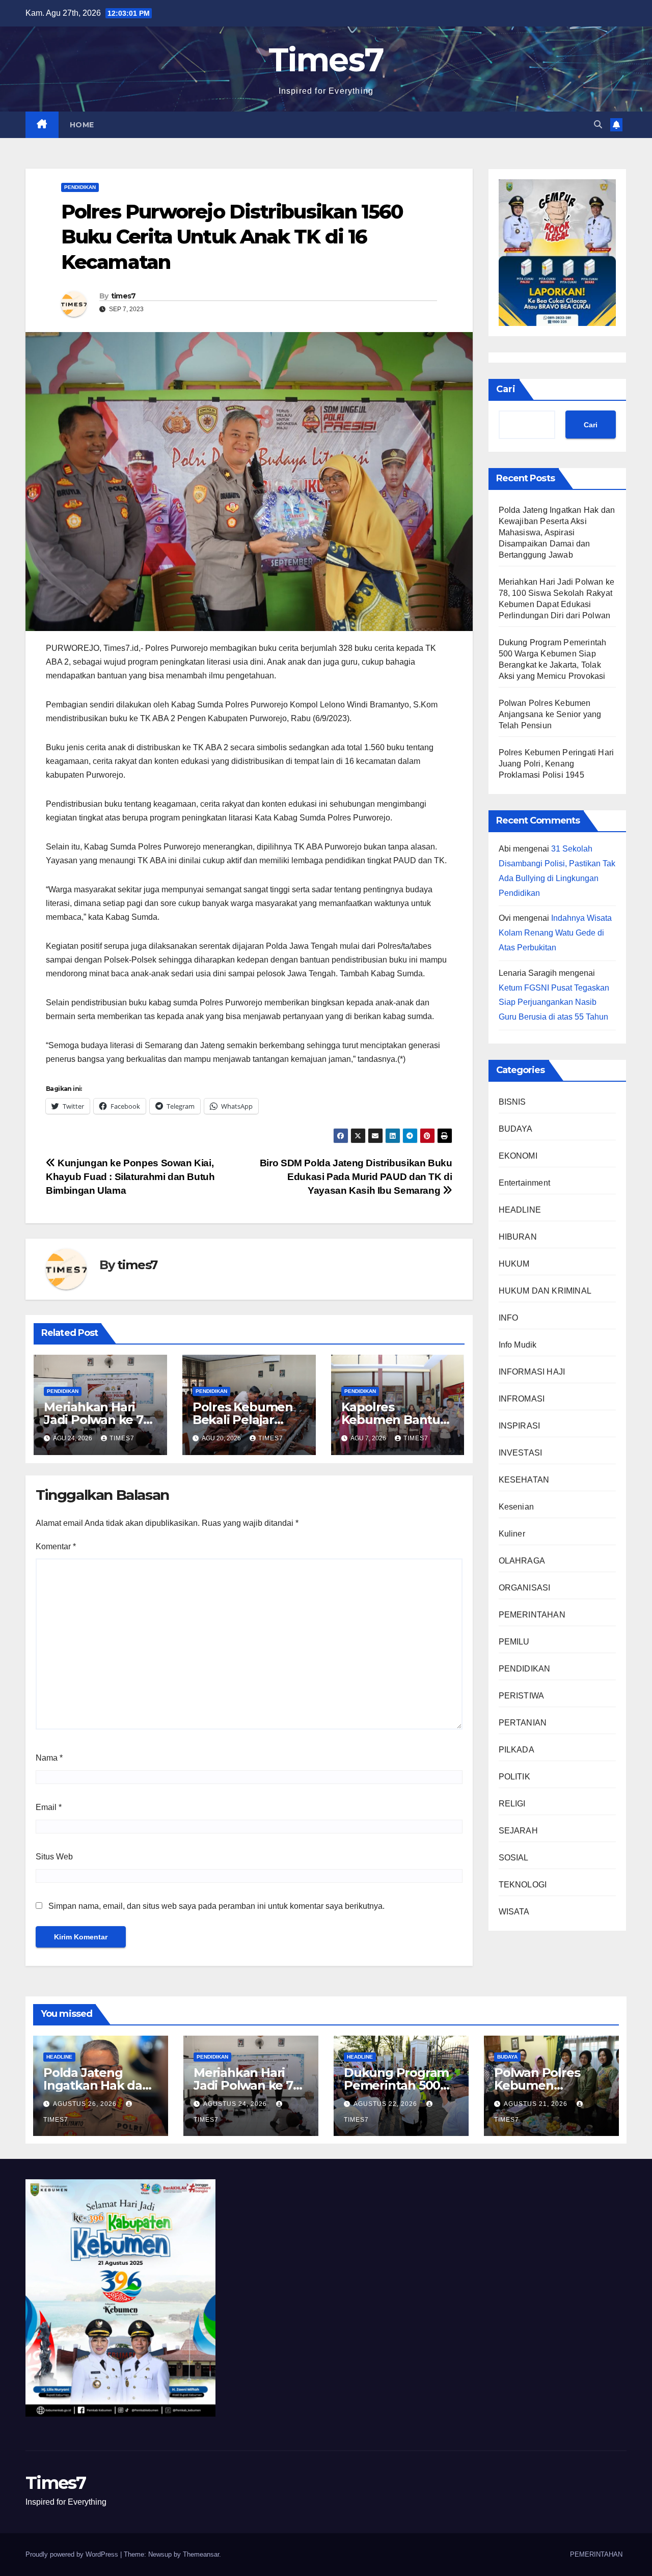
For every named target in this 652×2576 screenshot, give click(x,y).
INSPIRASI (520, 1426)
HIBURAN (518, 1237)
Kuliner (512, 1534)
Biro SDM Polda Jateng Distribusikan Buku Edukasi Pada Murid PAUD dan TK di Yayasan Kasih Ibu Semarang (356, 1177)
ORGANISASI (525, 1588)
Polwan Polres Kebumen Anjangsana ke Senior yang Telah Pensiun (550, 714)
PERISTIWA (522, 1696)
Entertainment (525, 1183)
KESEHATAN (524, 1480)
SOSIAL (514, 1858)
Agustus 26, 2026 (86, 2104)
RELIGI (512, 1804)
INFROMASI (522, 1399)
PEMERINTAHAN (532, 1615)
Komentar (56, 1546)
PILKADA (517, 1750)
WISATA (514, 1912)
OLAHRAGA (522, 1561)
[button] (598, 125)
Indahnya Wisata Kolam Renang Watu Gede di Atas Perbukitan (555, 933)
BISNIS (512, 1102)
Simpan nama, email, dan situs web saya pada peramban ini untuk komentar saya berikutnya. (216, 1906)
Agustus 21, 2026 (537, 2104)
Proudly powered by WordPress (73, 2554)
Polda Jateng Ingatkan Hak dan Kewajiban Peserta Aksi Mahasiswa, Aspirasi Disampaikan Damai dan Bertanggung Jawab (557, 532)
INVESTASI (521, 1453)
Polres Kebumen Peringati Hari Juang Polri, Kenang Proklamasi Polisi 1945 (556, 764)
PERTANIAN (523, 1723)
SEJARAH (518, 1831)
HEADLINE (520, 1210)
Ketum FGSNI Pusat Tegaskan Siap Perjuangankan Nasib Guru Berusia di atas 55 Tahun (554, 1003)
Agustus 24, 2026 (236, 2104)
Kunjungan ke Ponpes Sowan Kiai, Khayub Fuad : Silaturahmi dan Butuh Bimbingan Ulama (130, 1177)
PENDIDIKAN (80, 187)
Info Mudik (518, 1345)
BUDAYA (516, 1129)
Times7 (326, 60)
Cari (506, 389)
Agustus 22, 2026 (386, 2104)
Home (82, 125)
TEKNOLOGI (523, 1885)
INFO (509, 1318)
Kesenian (517, 1507)
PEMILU (514, 1642)
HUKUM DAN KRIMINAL (545, 1291)
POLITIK (514, 1777)
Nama (49, 1758)
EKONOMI (518, 1156)
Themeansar (201, 2554)
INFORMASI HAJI (532, 1372)
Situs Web (54, 1857)
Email (49, 1807)
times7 (124, 296)
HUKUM (514, 1264)
